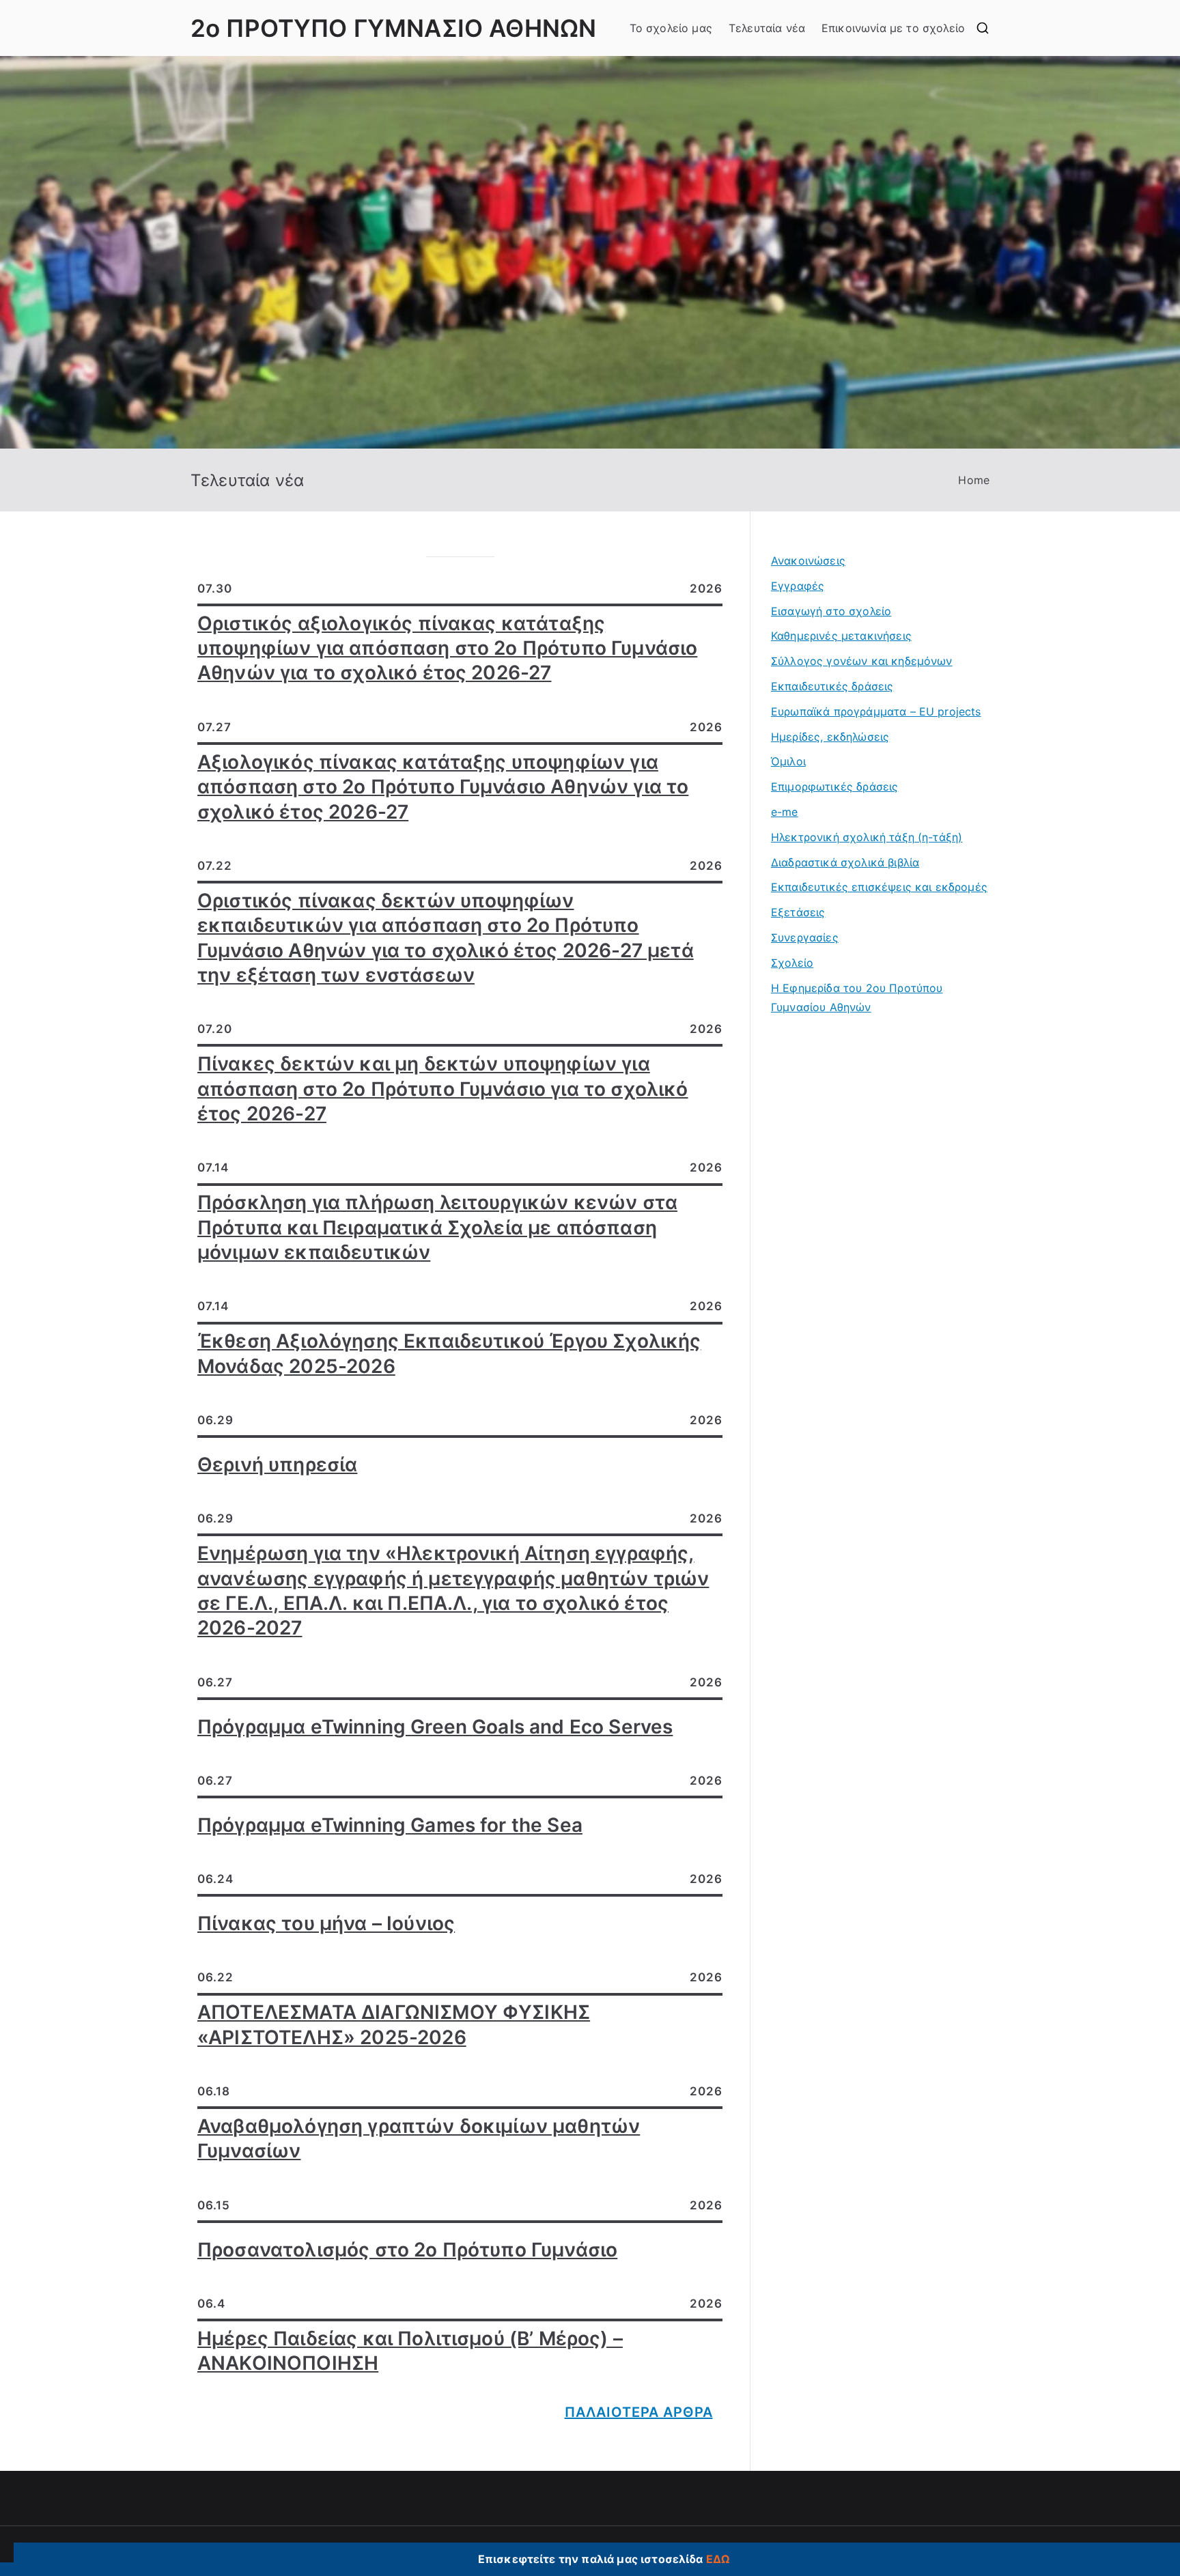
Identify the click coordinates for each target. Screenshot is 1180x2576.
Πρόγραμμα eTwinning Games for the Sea (390, 1825)
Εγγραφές (798, 586)
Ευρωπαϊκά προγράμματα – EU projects (876, 711)
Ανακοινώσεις (808, 561)
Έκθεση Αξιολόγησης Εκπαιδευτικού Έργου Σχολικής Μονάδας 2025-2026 (449, 1353)
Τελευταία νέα (767, 28)
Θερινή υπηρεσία (277, 1464)
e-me (785, 812)
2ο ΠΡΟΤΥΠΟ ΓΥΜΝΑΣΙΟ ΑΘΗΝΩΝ (393, 28)
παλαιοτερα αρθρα (639, 2412)
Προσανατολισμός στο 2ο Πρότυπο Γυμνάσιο (407, 2250)
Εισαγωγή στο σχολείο (831, 611)
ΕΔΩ (718, 2559)
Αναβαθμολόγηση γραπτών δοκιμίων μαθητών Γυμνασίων (419, 2138)
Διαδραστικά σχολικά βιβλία (845, 862)
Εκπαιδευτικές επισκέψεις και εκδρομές (879, 887)
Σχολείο (792, 963)
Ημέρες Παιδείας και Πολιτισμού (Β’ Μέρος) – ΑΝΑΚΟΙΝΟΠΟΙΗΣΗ (410, 2351)
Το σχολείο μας (671, 28)
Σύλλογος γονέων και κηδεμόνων (862, 661)
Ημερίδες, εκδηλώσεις (830, 737)
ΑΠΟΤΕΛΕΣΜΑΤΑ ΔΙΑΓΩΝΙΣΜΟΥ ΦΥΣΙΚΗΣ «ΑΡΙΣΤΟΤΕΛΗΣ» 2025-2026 (394, 2024)
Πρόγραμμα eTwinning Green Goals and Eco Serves (435, 1727)
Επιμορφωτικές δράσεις (834, 787)
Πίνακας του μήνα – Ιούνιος (326, 1923)
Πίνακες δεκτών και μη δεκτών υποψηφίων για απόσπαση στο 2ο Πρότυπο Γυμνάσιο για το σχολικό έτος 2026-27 (443, 1089)
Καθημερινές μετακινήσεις (841, 636)
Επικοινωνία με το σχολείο (893, 28)
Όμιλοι (788, 761)
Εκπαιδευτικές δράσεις (832, 686)
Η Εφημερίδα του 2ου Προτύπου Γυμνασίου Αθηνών (857, 998)
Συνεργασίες (805, 937)
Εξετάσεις (798, 912)
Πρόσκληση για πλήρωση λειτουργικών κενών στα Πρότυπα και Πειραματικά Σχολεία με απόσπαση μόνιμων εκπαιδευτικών (437, 1227)
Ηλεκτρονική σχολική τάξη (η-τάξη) (867, 837)
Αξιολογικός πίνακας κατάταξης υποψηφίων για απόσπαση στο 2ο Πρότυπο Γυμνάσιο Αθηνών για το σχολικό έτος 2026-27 (443, 787)
